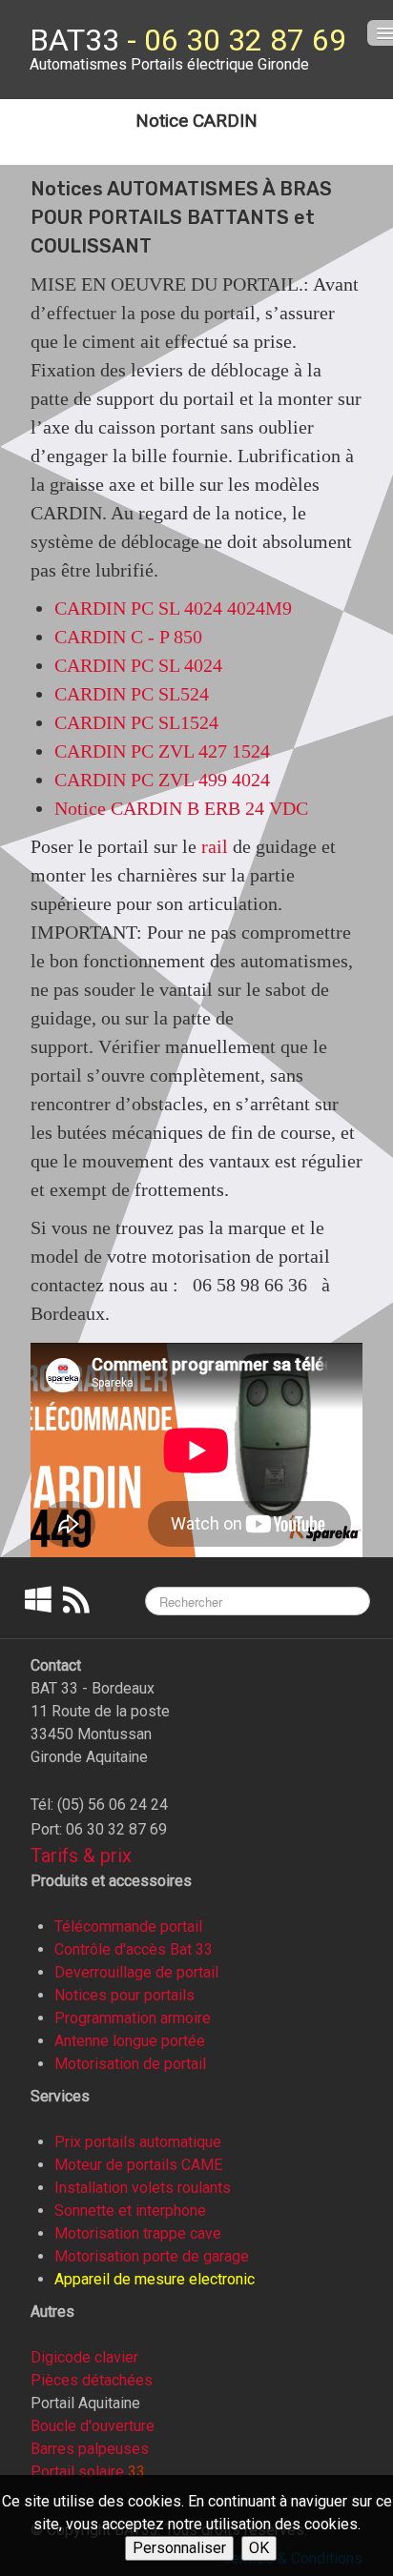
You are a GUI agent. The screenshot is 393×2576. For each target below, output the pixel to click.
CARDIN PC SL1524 (136, 722)
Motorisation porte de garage (152, 2256)
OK (259, 2548)
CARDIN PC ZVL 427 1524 (162, 751)
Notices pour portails (124, 1995)
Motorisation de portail (130, 2064)
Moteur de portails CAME (138, 2165)
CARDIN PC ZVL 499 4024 (162, 780)
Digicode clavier (84, 2357)
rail (215, 846)
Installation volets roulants (143, 2188)
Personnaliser (179, 2548)
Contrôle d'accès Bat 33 (134, 1949)
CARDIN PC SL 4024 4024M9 (173, 608)
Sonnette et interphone (130, 2211)
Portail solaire (77, 2472)
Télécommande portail (128, 1927)
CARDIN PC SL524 (132, 694)
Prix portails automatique (138, 2142)
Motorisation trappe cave (138, 2233)
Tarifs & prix (81, 1856)
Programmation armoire (133, 2018)
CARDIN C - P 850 (128, 637)
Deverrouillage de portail (136, 1972)
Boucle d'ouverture (93, 2426)
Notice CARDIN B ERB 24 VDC (181, 808)
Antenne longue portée (130, 2041)
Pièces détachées (92, 2380)
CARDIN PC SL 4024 (138, 665)
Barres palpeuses (90, 2449)
